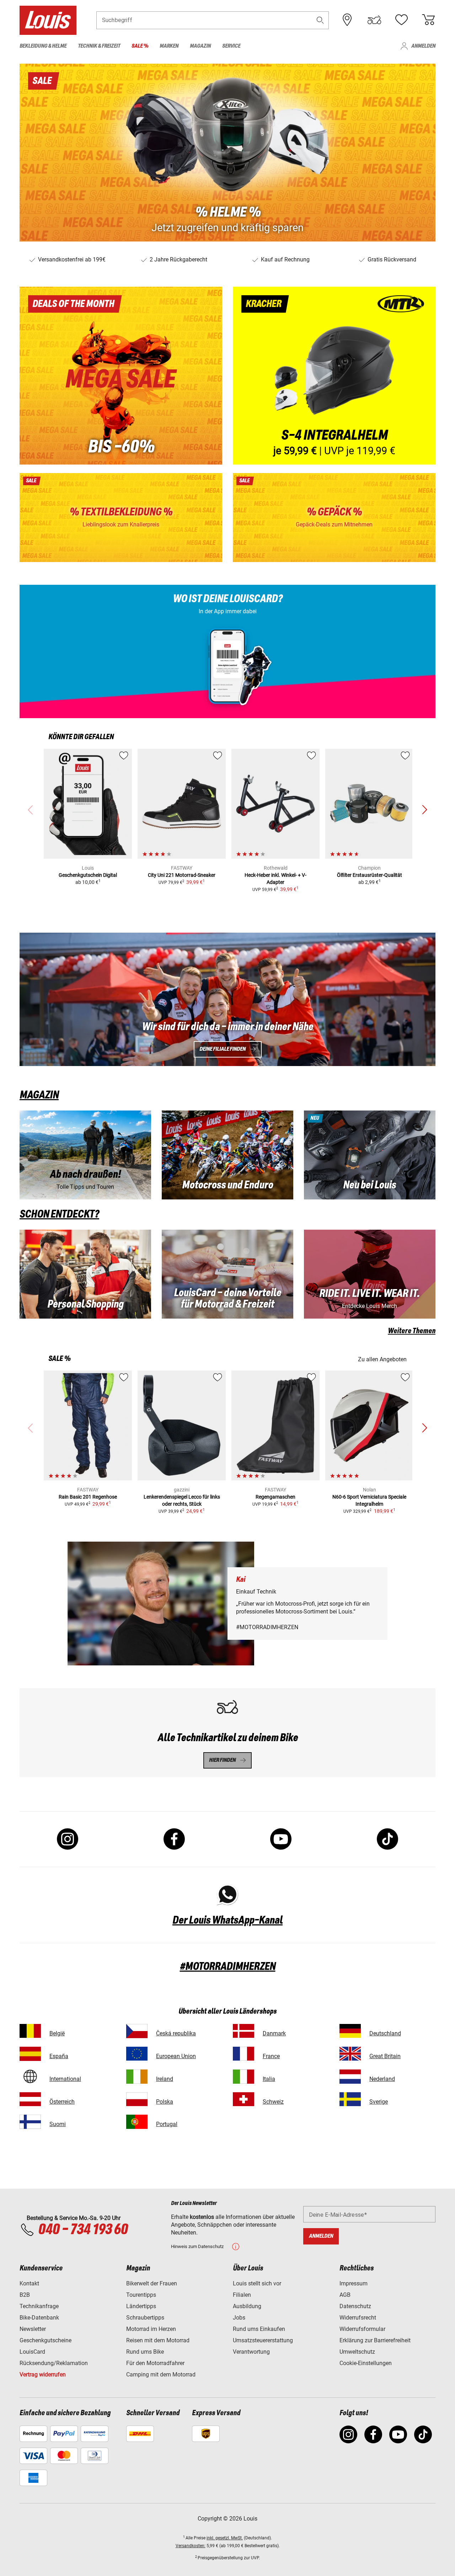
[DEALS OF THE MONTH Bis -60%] (121, 376)
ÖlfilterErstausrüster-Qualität (370, 875)
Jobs (239, 2318)
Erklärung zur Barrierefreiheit (375, 2340)
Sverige (379, 2102)
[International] (30, 2076)
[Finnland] (30, 2122)
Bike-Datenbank (39, 2318)
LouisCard (32, 2352)
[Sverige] (350, 2099)
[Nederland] (350, 2076)
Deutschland (385, 2033)
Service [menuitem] (231, 46)
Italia (269, 2079)
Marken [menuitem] (169, 46)
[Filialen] (347, 20)
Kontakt (29, 2283)
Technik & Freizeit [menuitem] (99, 46)
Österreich (62, 2102)
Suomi (58, 2124)
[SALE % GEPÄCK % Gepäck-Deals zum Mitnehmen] (334, 518)
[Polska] (137, 2099)
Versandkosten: (191, 2546)
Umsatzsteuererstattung (263, 2340)
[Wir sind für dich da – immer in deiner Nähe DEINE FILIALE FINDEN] (227, 999)
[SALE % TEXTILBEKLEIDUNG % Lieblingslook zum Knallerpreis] (121, 518)
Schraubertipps (145, 2318)
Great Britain (385, 2056)
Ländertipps (141, 2306)
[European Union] (137, 2054)
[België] (30, 2031)
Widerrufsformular (362, 2329)
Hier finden (222, 1760)
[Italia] (243, 2076)
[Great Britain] (350, 2054)
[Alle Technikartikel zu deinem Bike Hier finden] (227, 1733)
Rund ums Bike (145, 2352)
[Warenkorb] (428, 20)
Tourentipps (141, 2295)
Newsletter (33, 2329)
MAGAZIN (39, 1095)
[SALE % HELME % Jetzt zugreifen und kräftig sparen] (227, 153)
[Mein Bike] (374, 20)
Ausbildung (247, 2306)
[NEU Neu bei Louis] (370, 1155)
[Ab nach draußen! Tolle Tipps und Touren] (85, 1155)
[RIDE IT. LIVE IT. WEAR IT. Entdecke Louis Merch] (370, 1274)
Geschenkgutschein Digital (88, 875)
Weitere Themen (412, 1331)
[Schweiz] (243, 2099)
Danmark (274, 2033)
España (59, 2056)
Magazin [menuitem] (200, 46)
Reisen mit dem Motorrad (158, 2340)
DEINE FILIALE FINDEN (223, 1049)
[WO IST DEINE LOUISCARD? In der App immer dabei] (227, 651)
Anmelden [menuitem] (423, 46)
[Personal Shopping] (85, 1274)
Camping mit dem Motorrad (161, 2374)
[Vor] (424, 810)
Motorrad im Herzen (151, 2329)
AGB (345, 2295)
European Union (176, 2056)
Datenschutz (355, 2306)
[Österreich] (30, 2099)
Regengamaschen (275, 1497)
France (271, 2056)
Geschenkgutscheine (45, 2340)
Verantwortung (251, 2352)
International (65, 2079)
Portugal (167, 2124)
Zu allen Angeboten (382, 1359)
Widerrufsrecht (358, 2318)
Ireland (165, 2079)
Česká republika (176, 2033)
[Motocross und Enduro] (227, 1155)
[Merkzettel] (401, 20)
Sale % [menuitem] (140, 46)
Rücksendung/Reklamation (54, 2363)
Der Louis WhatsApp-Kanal (227, 1920)
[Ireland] (137, 2076)
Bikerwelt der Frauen (152, 2283)
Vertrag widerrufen (43, 2374)
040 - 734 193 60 (83, 2230)
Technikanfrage (39, 2306)
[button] (320, 20)
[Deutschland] (350, 2031)
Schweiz (273, 2102)
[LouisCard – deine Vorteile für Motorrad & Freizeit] (227, 1274)
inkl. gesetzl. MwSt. (225, 2538)
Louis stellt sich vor (257, 2283)
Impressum (354, 2283)
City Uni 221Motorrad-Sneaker (182, 875)
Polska (165, 2102)
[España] (30, 2054)
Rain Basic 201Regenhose (88, 1497)
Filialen (242, 2295)
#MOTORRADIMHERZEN (228, 1967)
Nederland (382, 2079)
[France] (243, 2054)
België (57, 2033)
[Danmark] (243, 2031)
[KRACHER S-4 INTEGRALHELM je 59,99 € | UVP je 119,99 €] (334, 376)
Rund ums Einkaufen (259, 2329)
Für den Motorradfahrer (155, 2363)
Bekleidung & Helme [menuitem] (43, 46)
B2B (25, 2295)
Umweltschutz (357, 2352)
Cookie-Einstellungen (366, 2363)
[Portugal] (137, 2122)
